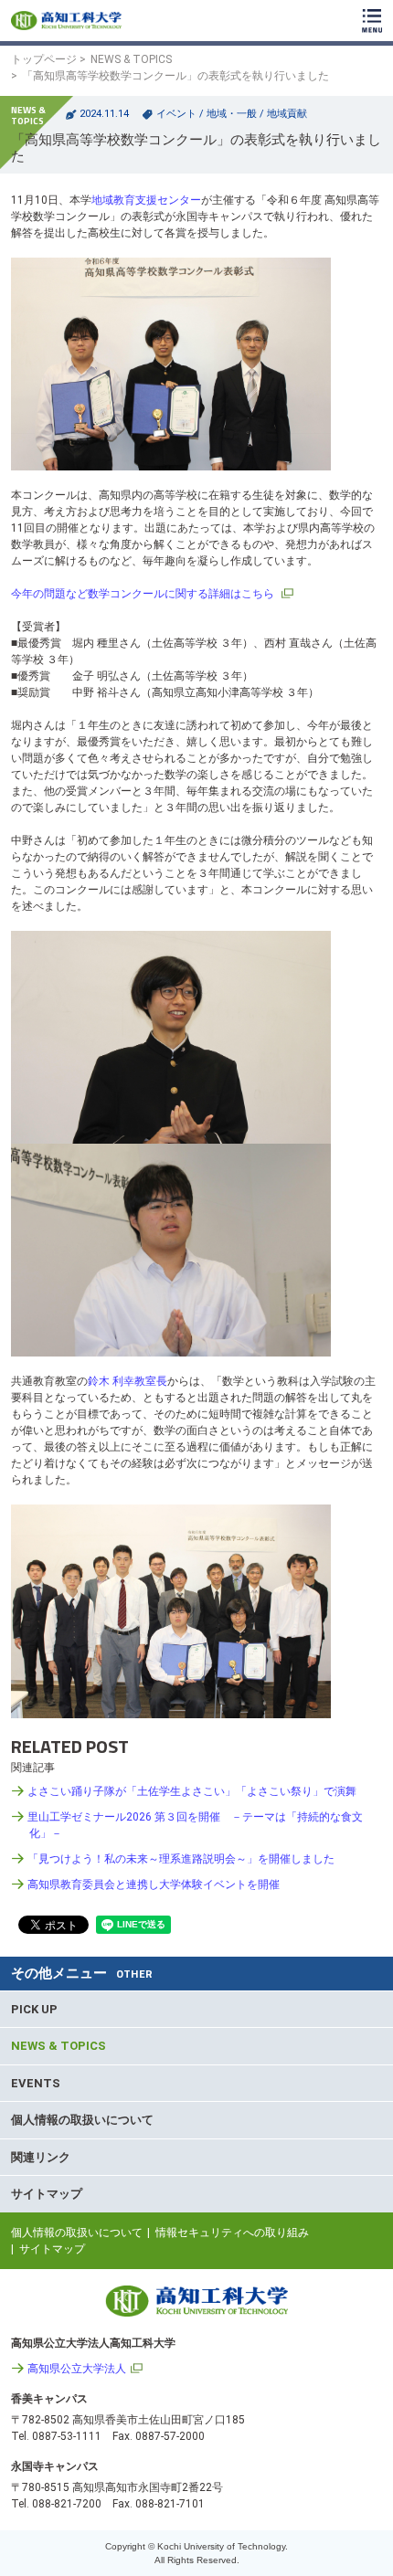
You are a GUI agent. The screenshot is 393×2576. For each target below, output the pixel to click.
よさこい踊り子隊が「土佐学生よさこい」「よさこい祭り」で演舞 (192, 1791)
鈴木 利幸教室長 (127, 1381)
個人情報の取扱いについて (82, 2120)
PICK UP (34, 2009)
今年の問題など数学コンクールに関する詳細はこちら (144, 594)
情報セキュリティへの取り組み (232, 2233)
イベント (176, 114)
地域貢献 (287, 114)
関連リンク (41, 2157)
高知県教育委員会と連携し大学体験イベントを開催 (154, 1884)
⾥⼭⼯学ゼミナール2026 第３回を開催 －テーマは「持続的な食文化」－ (195, 1825)
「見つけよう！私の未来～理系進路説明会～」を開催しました (181, 1859)
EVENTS (36, 2083)
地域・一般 (232, 114)
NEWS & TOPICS (131, 59)
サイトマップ (47, 2194)
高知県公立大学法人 (77, 2369)
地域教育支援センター (146, 200)
